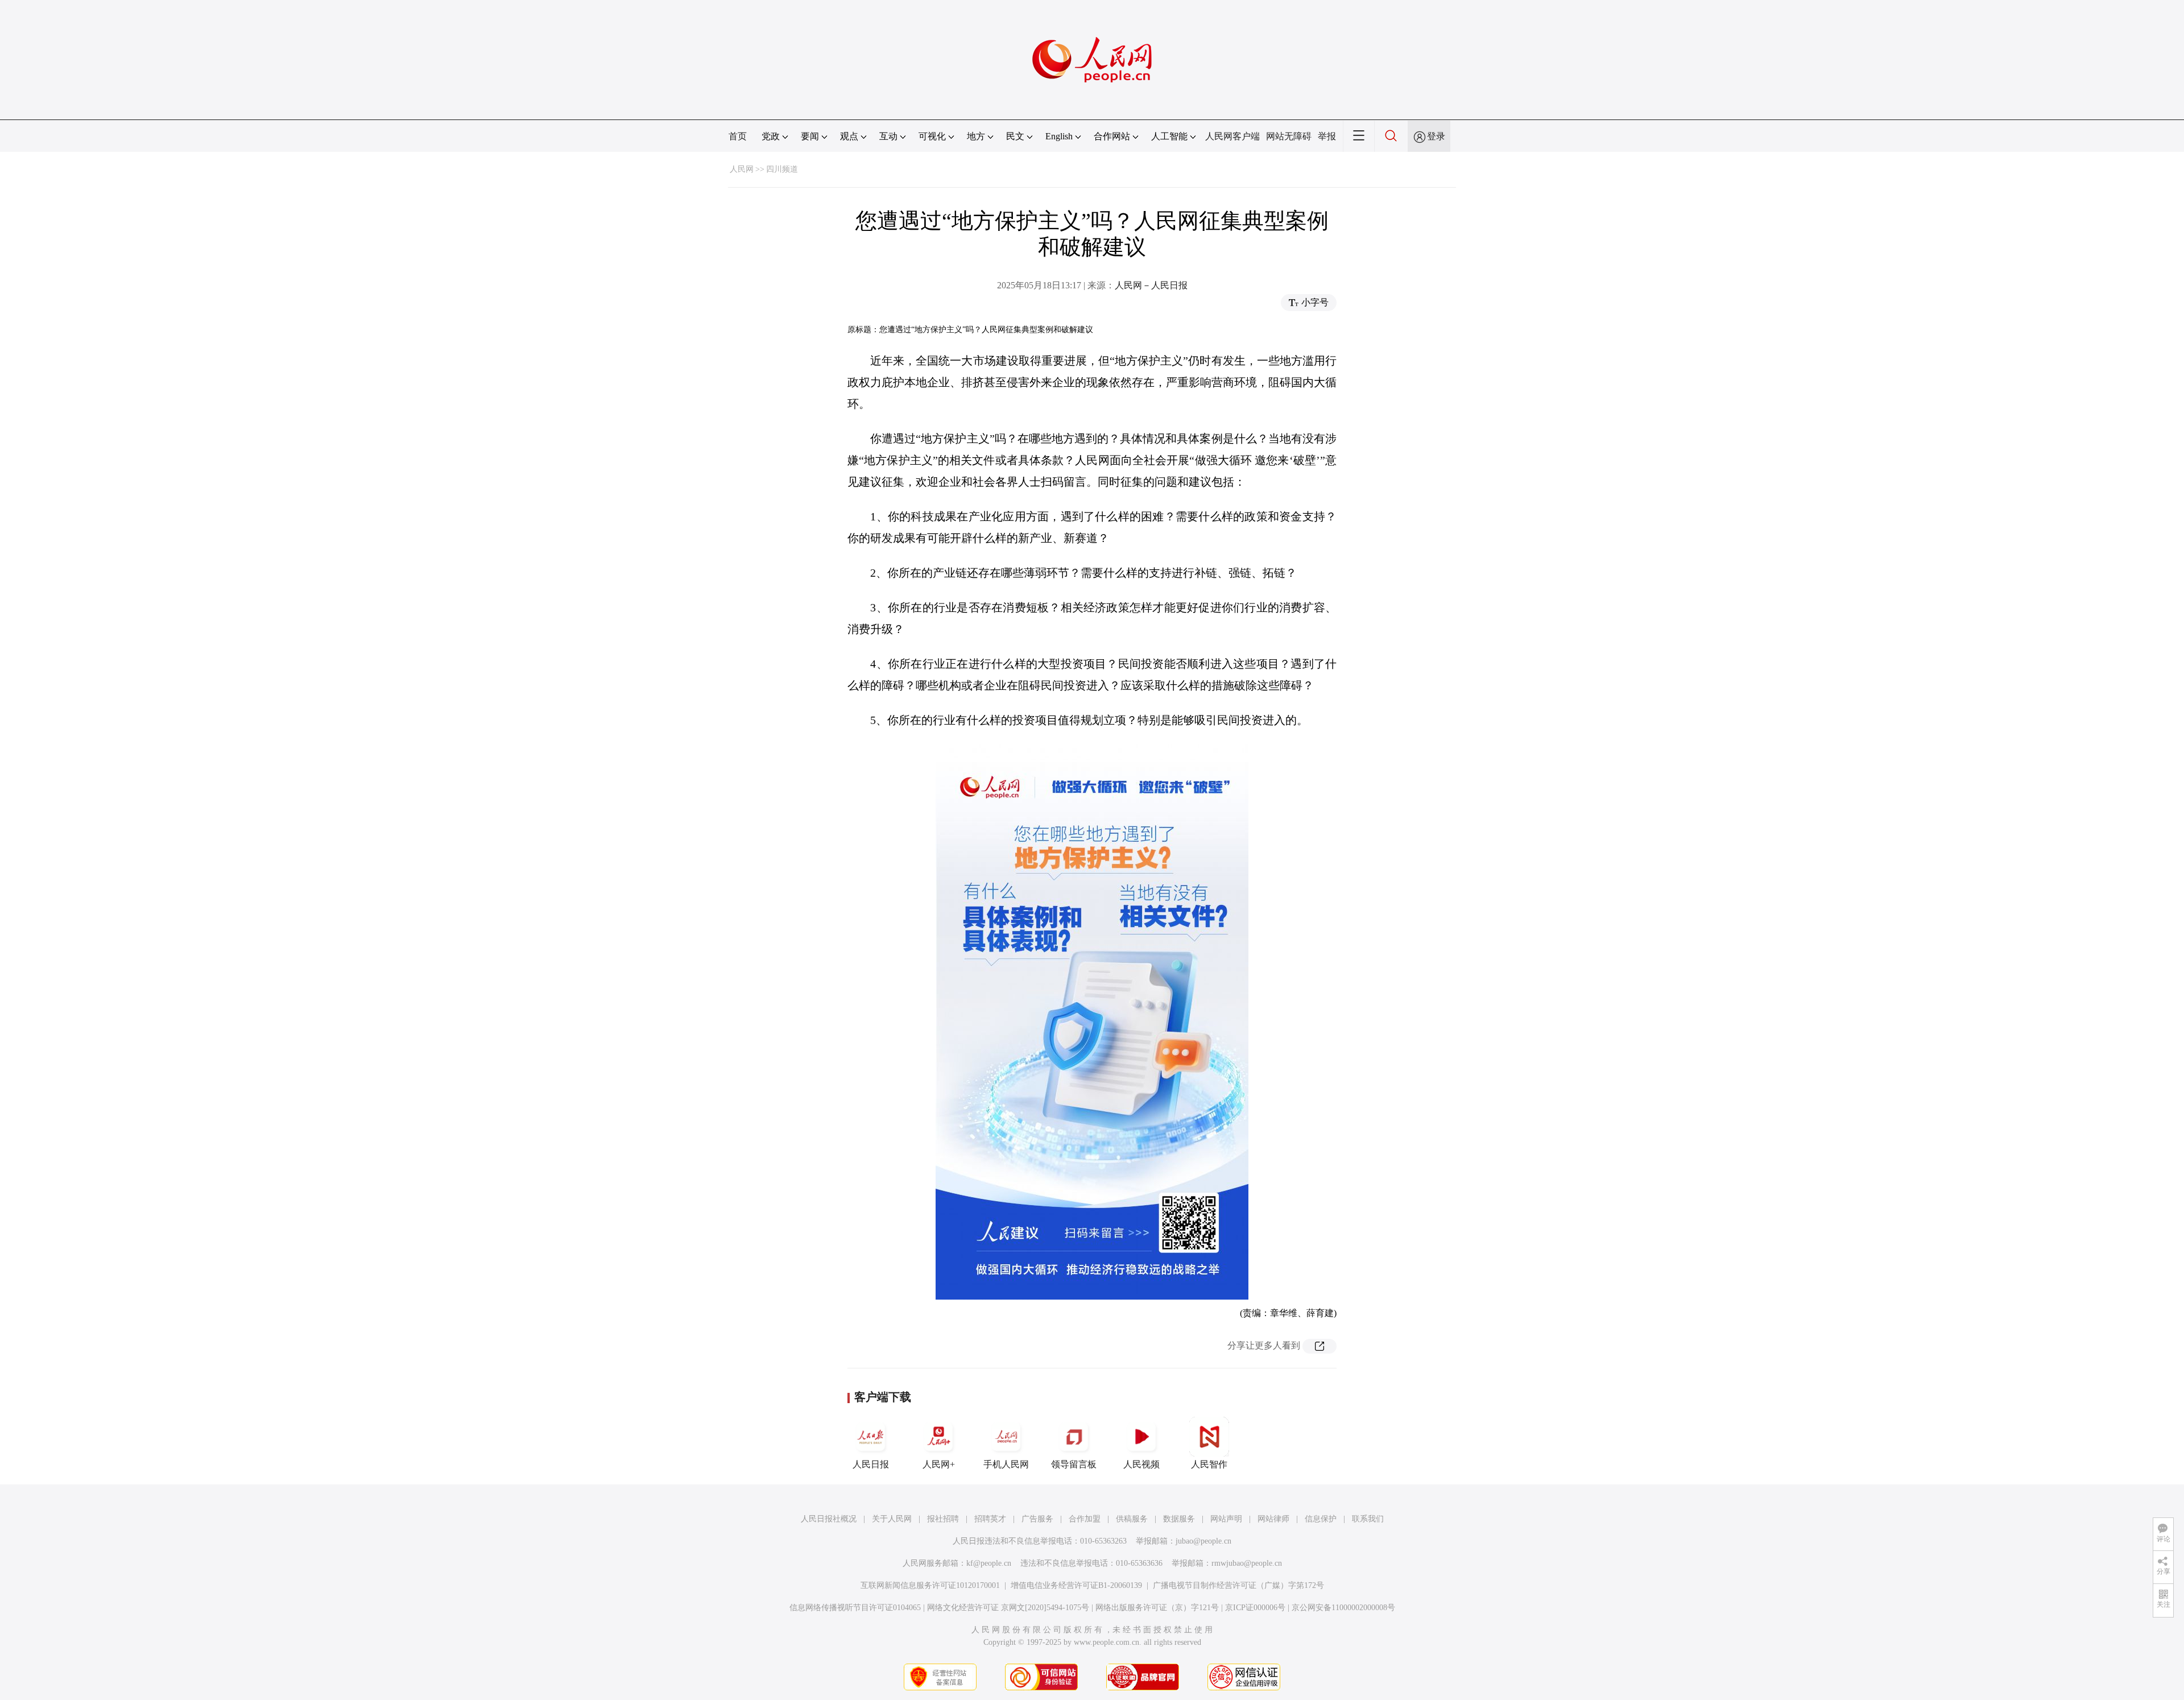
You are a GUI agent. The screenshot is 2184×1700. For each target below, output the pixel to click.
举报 (1327, 136)
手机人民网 (1006, 1464)
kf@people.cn (989, 1563)
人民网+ (939, 1464)
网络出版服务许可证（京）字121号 (1157, 1608)
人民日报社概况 (829, 1519)
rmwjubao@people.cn (1247, 1563)
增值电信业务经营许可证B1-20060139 (1076, 1585)
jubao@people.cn (1203, 1541)
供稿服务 (1132, 1519)
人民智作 (1209, 1464)
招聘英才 (990, 1519)
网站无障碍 (1289, 136)
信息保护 (1321, 1519)
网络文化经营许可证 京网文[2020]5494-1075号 (1008, 1608)
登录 (1436, 136)
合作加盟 (1085, 1519)
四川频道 (782, 169)
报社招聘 (943, 1519)
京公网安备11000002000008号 (1343, 1608)
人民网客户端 (1232, 136)
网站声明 (1226, 1519)
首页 (738, 136)
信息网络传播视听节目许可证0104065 (855, 1608)
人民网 (742, 169)
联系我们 (1368, 1519)
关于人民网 (892, 1519)
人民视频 (1141, 1464)
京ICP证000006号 (1255, 1608)
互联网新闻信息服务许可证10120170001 (930, 1585)
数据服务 (1179, 1519)
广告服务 (1037, 1519)
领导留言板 (1074, 1464)
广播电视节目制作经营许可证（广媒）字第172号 (1238, 1585)
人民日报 (871, 1464)
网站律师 (1273, 1519)
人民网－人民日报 (1151, 285)
